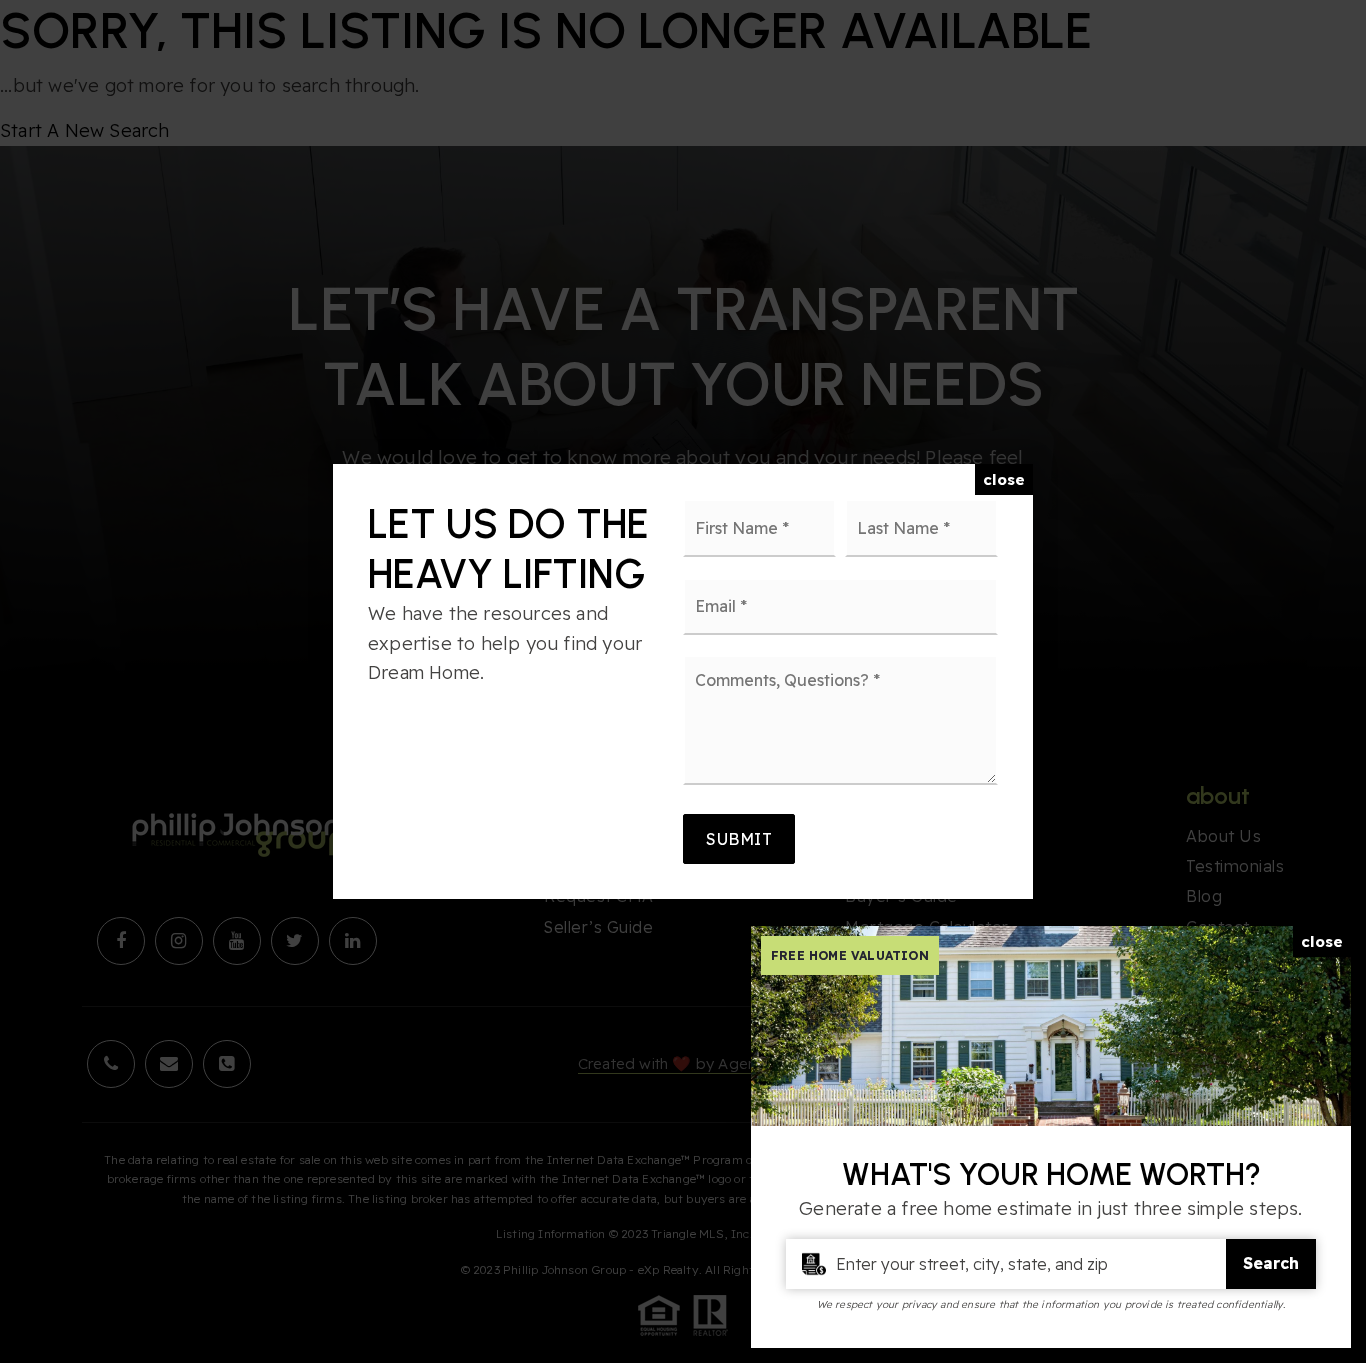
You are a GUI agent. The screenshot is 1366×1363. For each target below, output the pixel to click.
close (1004, 479)
